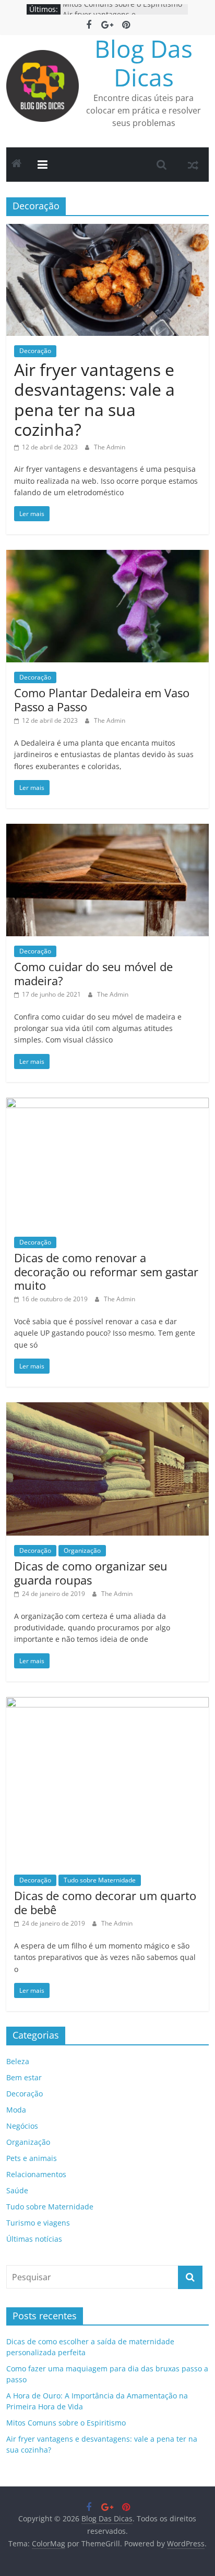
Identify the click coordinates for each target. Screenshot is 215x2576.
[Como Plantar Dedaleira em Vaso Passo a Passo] (107, 556)
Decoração (35, 351)
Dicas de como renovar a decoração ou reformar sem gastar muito (106, 1271)
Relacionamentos (36, 2174)
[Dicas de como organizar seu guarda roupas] (107, 1409)
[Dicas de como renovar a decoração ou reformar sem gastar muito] (107, 1104)
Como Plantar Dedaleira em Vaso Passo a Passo (102, 699)
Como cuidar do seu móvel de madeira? (93, 973)
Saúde (17, 2190)
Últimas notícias (34, 2239)
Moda (16, 2110)
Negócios (22, 2126)
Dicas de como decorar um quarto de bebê (105, 1902)
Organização (82, 1550)
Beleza (18, 2061)
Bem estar (24, 2077)
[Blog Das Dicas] (17, 165)
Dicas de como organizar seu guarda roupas (91, 1573)
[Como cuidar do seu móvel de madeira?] (107, 830)
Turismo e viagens (38, 2223)
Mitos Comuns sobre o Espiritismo (122, 9)
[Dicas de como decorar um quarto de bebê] (107, 1703)
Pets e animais (32, 2158)
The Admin (110, 447)
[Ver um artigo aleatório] (193, 165)
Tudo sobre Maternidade (100, 1880)
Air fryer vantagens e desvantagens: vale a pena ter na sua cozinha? (94, 399)
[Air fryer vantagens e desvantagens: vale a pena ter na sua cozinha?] (107, 230)
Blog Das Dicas (144, 63)
